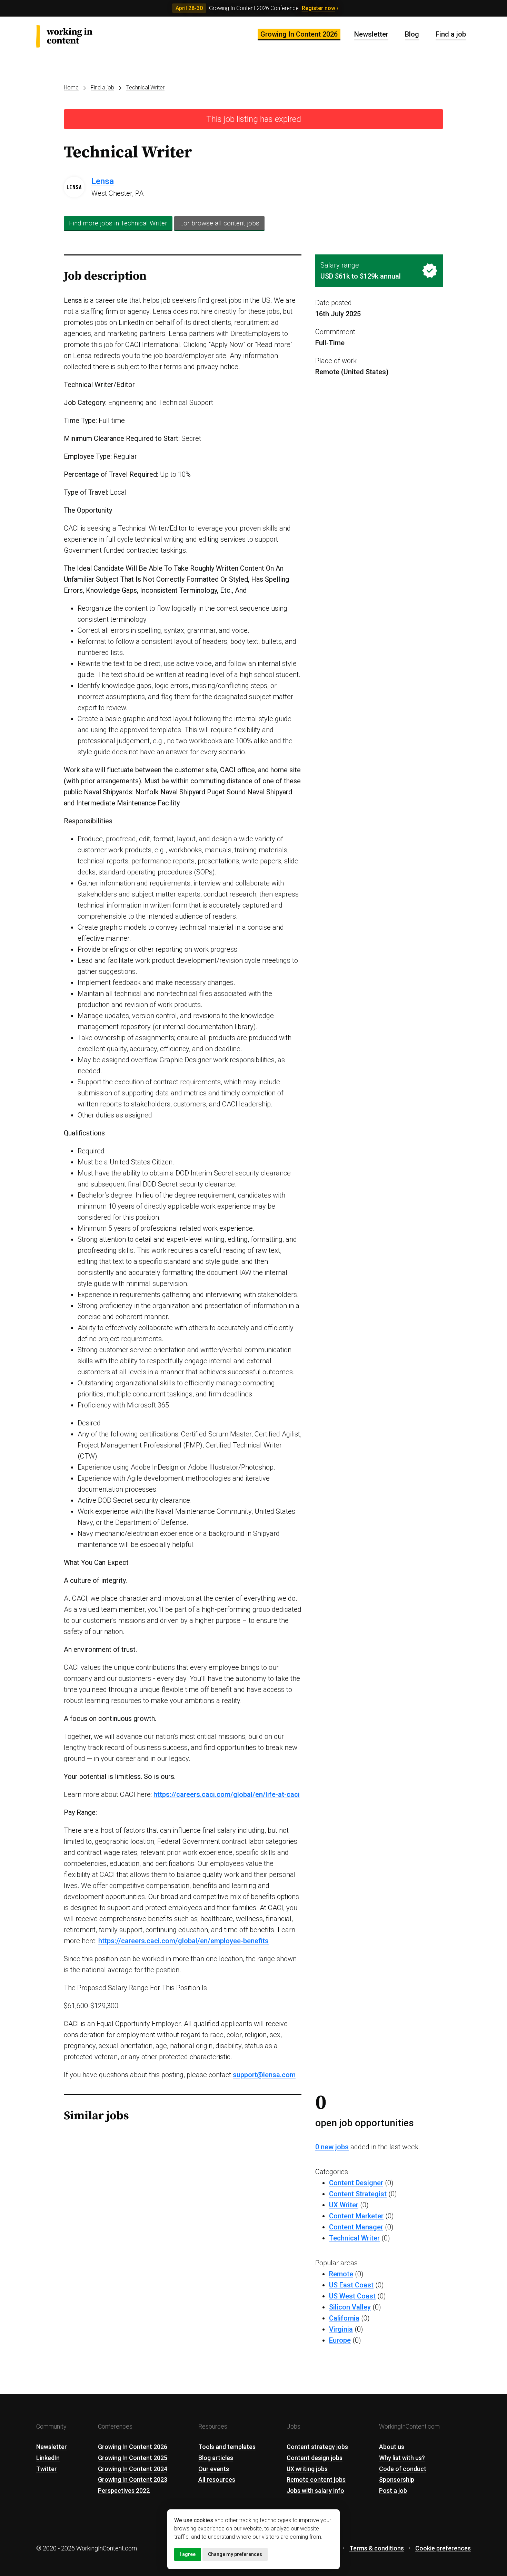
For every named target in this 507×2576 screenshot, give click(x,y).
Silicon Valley (350, 2307)
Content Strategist (358, 2194)
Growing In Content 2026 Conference (254, 8)
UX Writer (344, 2205)
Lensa (103, 181)
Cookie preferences (443, 2548)
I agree (188, 2554)
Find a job (451, 34)
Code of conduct (403, 2469)
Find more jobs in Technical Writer (118, 223)
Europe (340, 2340)
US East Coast (351, 2285)
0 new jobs (332, 2147)
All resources (217, 2480)
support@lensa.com (264, 2075)
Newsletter (371, 34)
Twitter (47, 2469)
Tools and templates (227, 2447)
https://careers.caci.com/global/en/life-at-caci (227, 1794)
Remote (341, 2274)
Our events (214, 2469)
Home (71, 88)
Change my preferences (235, 2554)
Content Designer (356, 2183)
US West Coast (352, 2296)
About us (392, 2447)
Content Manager (356, 2227)
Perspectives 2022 (124, 2491)
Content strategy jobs (317, 2447)
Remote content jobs (316, 2480)
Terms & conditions (377, 2548)
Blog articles (216, 2458)
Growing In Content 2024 (133, 2469)
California (344, 2318)
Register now (319, 8)
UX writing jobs (307, 2469)
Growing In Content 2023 (133, 2480)
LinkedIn (48, 2458)
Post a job (393, 2491)
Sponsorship (397, 2480)
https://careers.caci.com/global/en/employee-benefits (183, 1941)
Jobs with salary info (315, 2491)
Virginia (341, 2329)
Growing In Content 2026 (299, 34)
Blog (412, 34)
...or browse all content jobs (219, 223)
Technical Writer (145, 88)
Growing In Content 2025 (133, 2458)
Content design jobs (315, 2458)
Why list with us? (402, 2458)
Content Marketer (356, 2216)
